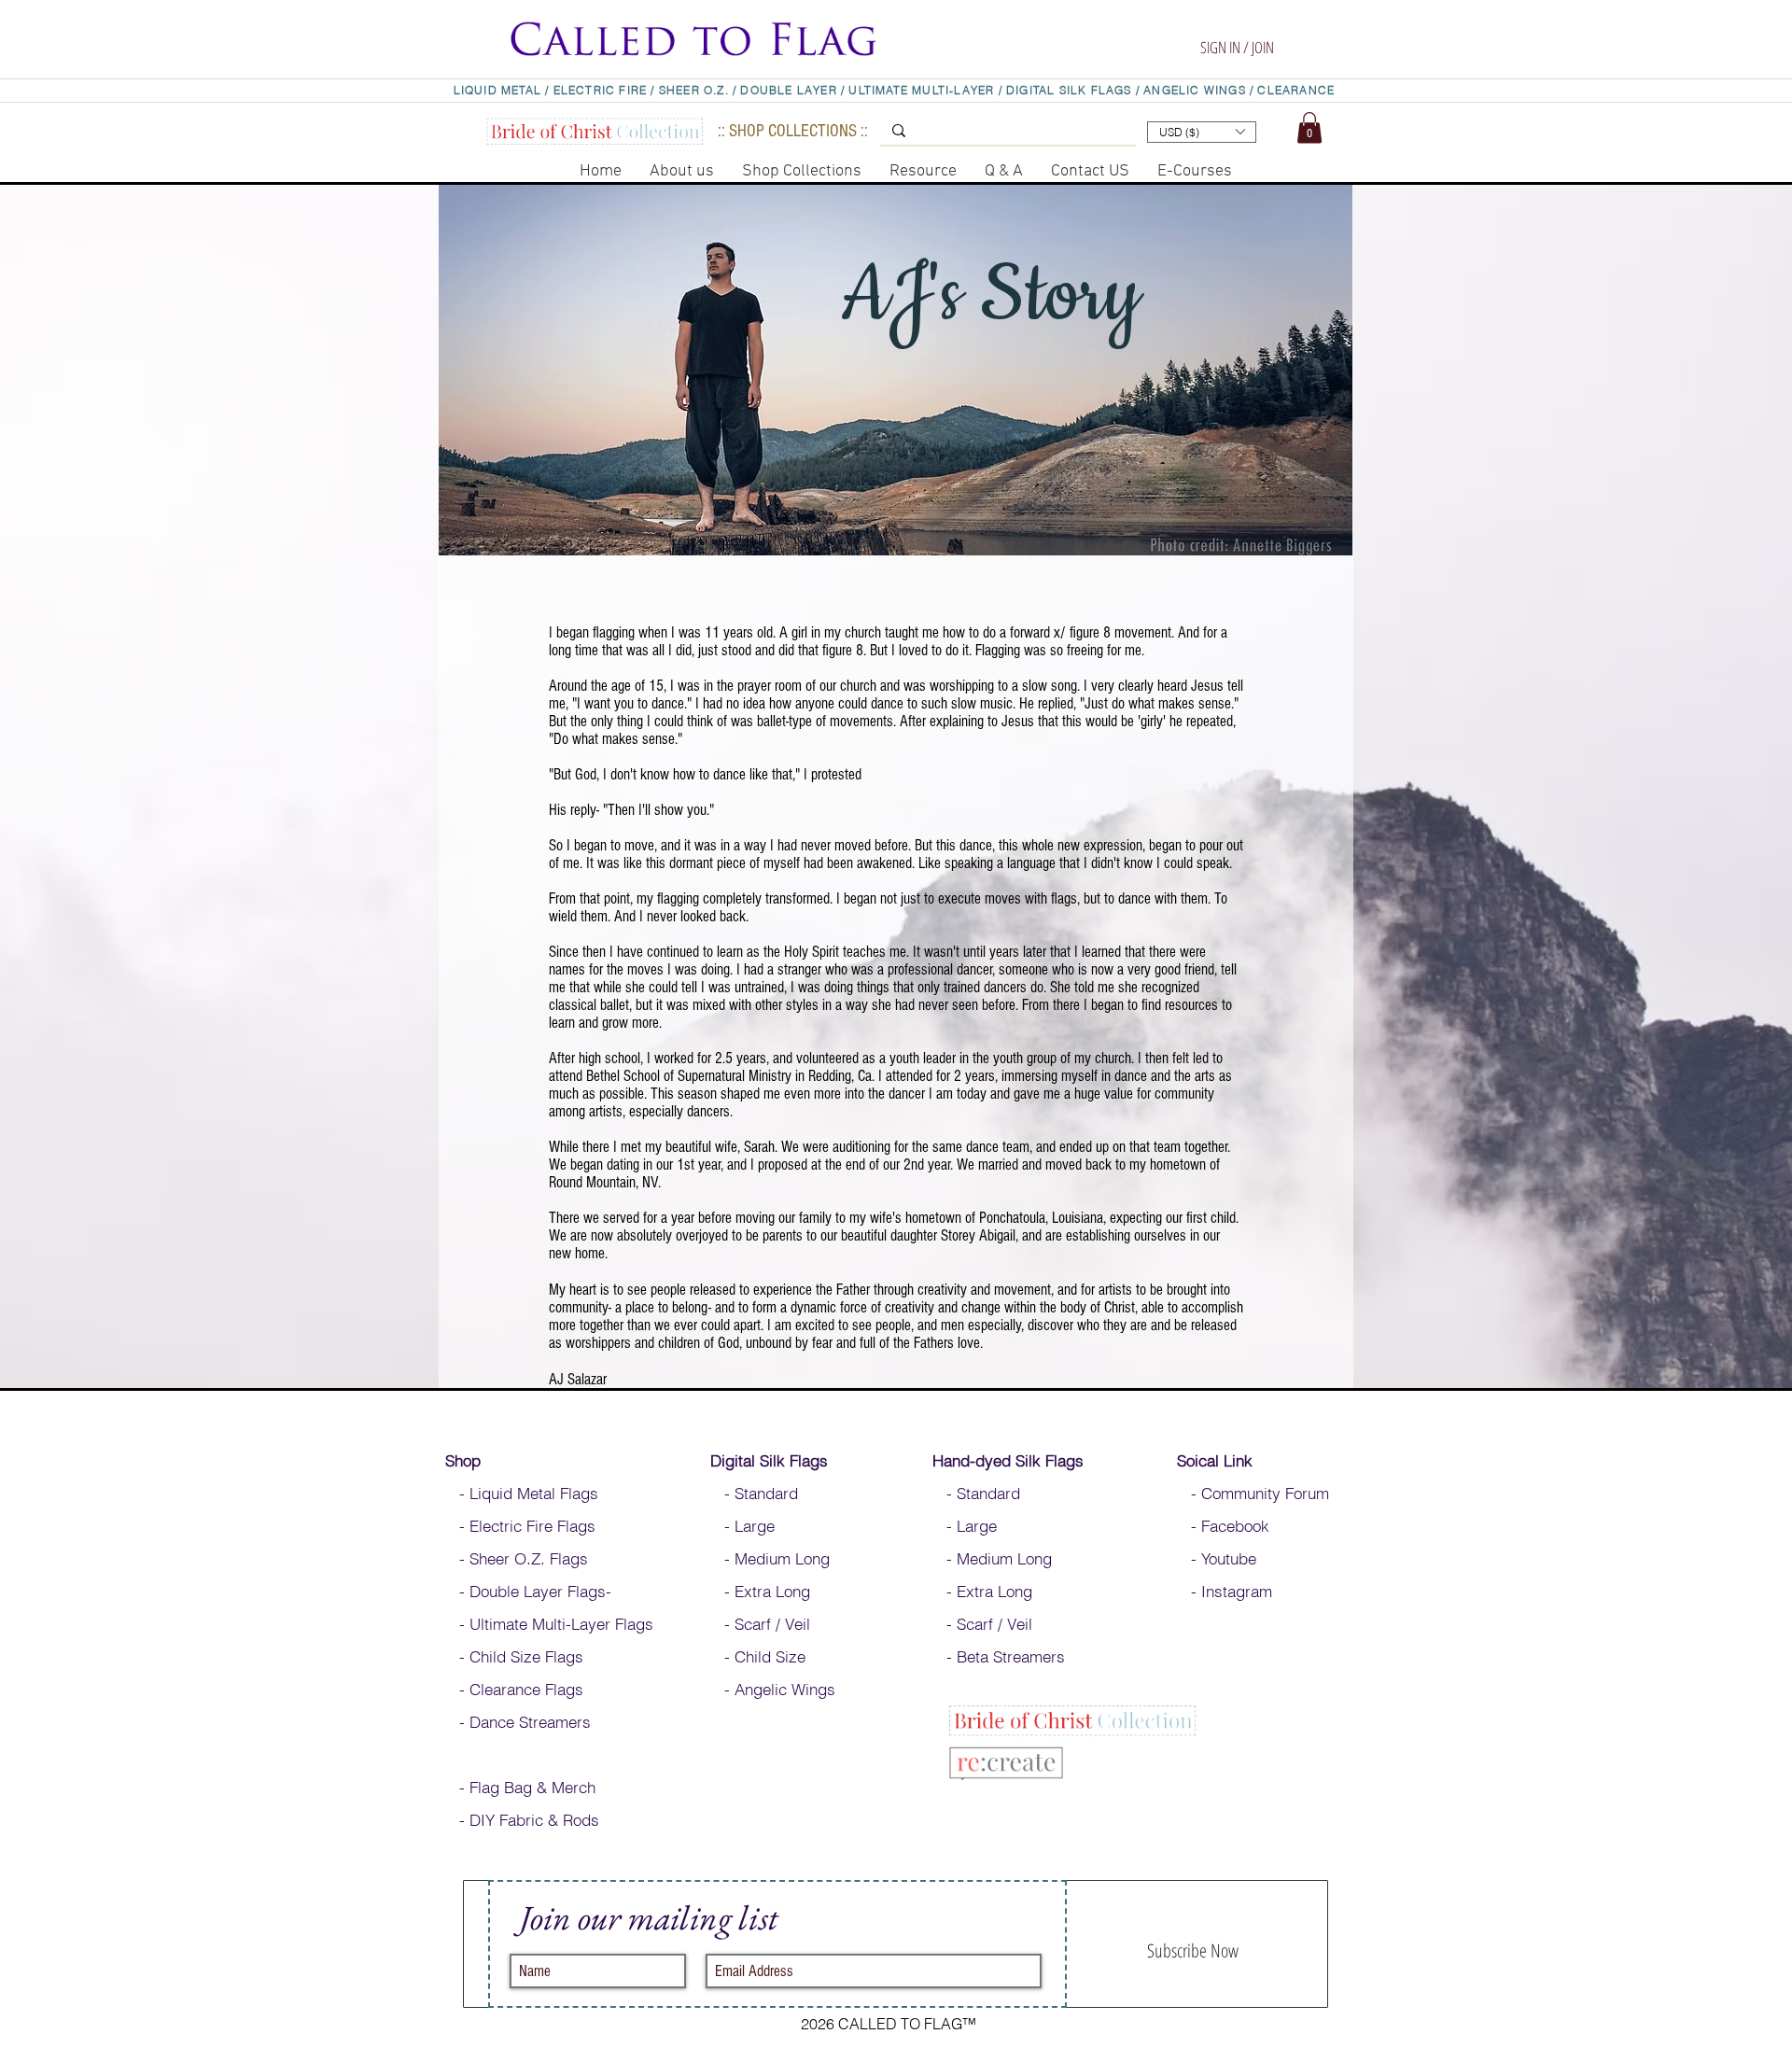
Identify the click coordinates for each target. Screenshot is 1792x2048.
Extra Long (772, 1591)
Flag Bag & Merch (532, 1787)
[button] (1228, 21)
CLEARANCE (1296, 90)
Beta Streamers (1011, 1656)
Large (755, 1526)
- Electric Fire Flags (520, 1526)
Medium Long (784, 1558)
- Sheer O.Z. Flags (517, 1558)
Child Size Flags (526, 1656)
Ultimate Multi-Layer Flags (561, 1624)
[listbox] (1202, 132)
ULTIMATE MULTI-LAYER (921, 90)
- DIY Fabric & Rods (522, 1820)
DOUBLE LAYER (788, 90)
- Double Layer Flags (525, 1591)
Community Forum (1265, 1493)
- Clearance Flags (514, 1689)
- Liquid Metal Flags (522, 1493)
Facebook (1233, 1526)
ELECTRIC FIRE (601, 90)
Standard (769, 1493)
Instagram (1237, 1591)
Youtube (1229, 1558)
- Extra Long (982, 1591)
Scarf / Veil (772, 1624)
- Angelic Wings (773, 1689)
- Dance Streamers (518, 1722)
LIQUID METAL (500, 90)
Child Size (770, 1656)
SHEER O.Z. (696, 90)
